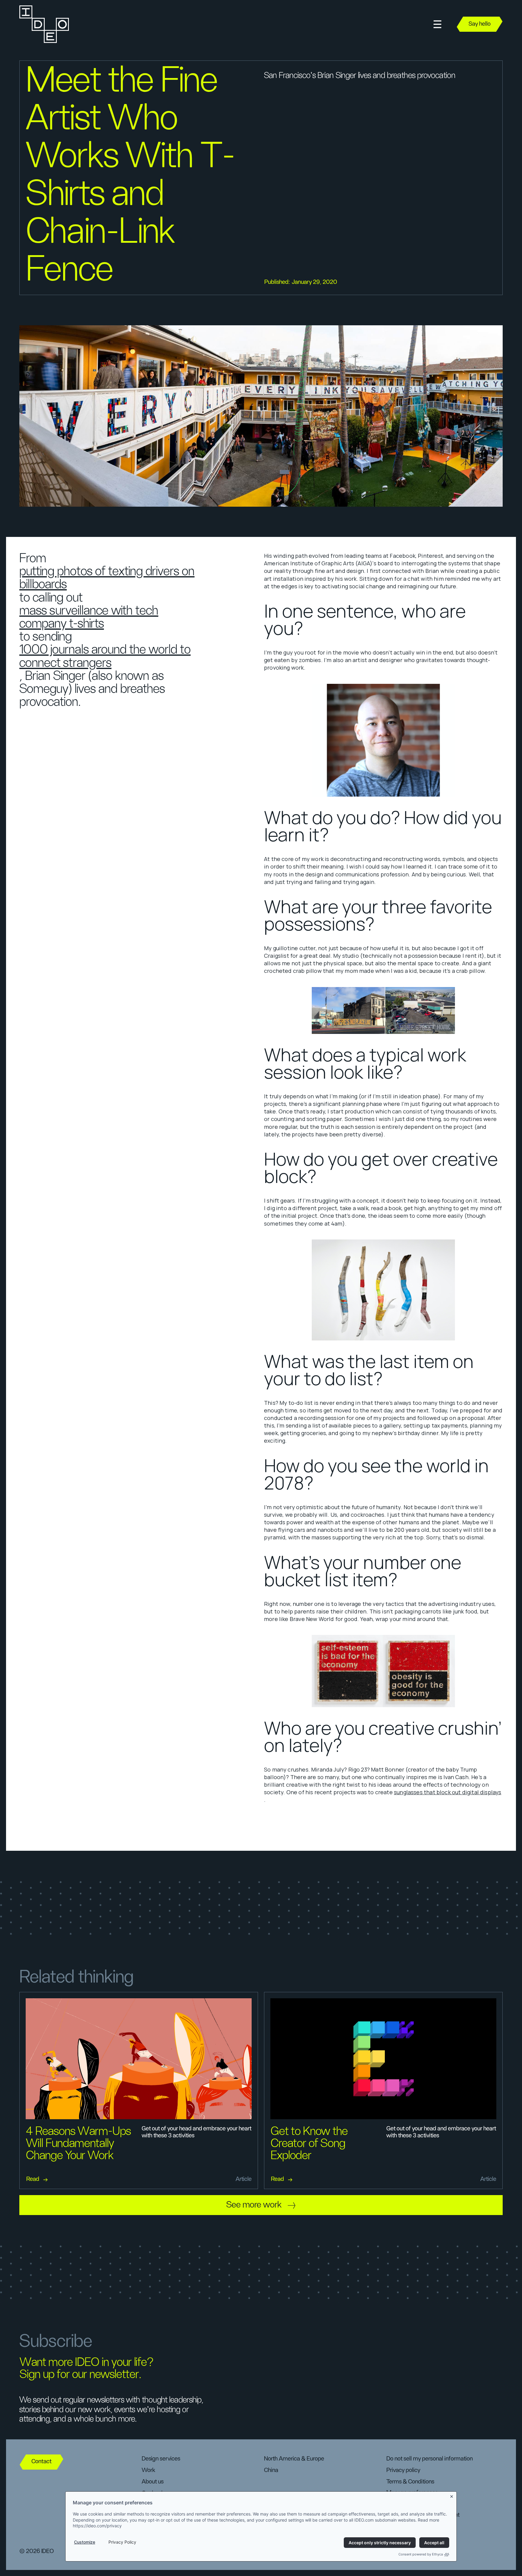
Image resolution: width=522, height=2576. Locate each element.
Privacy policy (403, 2470)
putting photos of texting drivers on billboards (107, 578)
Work (148, 2470)
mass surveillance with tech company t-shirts (89, 617)
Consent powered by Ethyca (421, 2554)
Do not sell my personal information (430, 2459)
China (271, 2470)
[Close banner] (452, 2495)
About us (153, 2482)
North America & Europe (294, 2459)
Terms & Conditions (410, 2482)
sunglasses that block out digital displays (448, 1792)
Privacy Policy (122, 2542)
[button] (437, 24)
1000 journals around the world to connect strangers (105, 656)
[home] (43, 24)
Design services (161, 2459)
